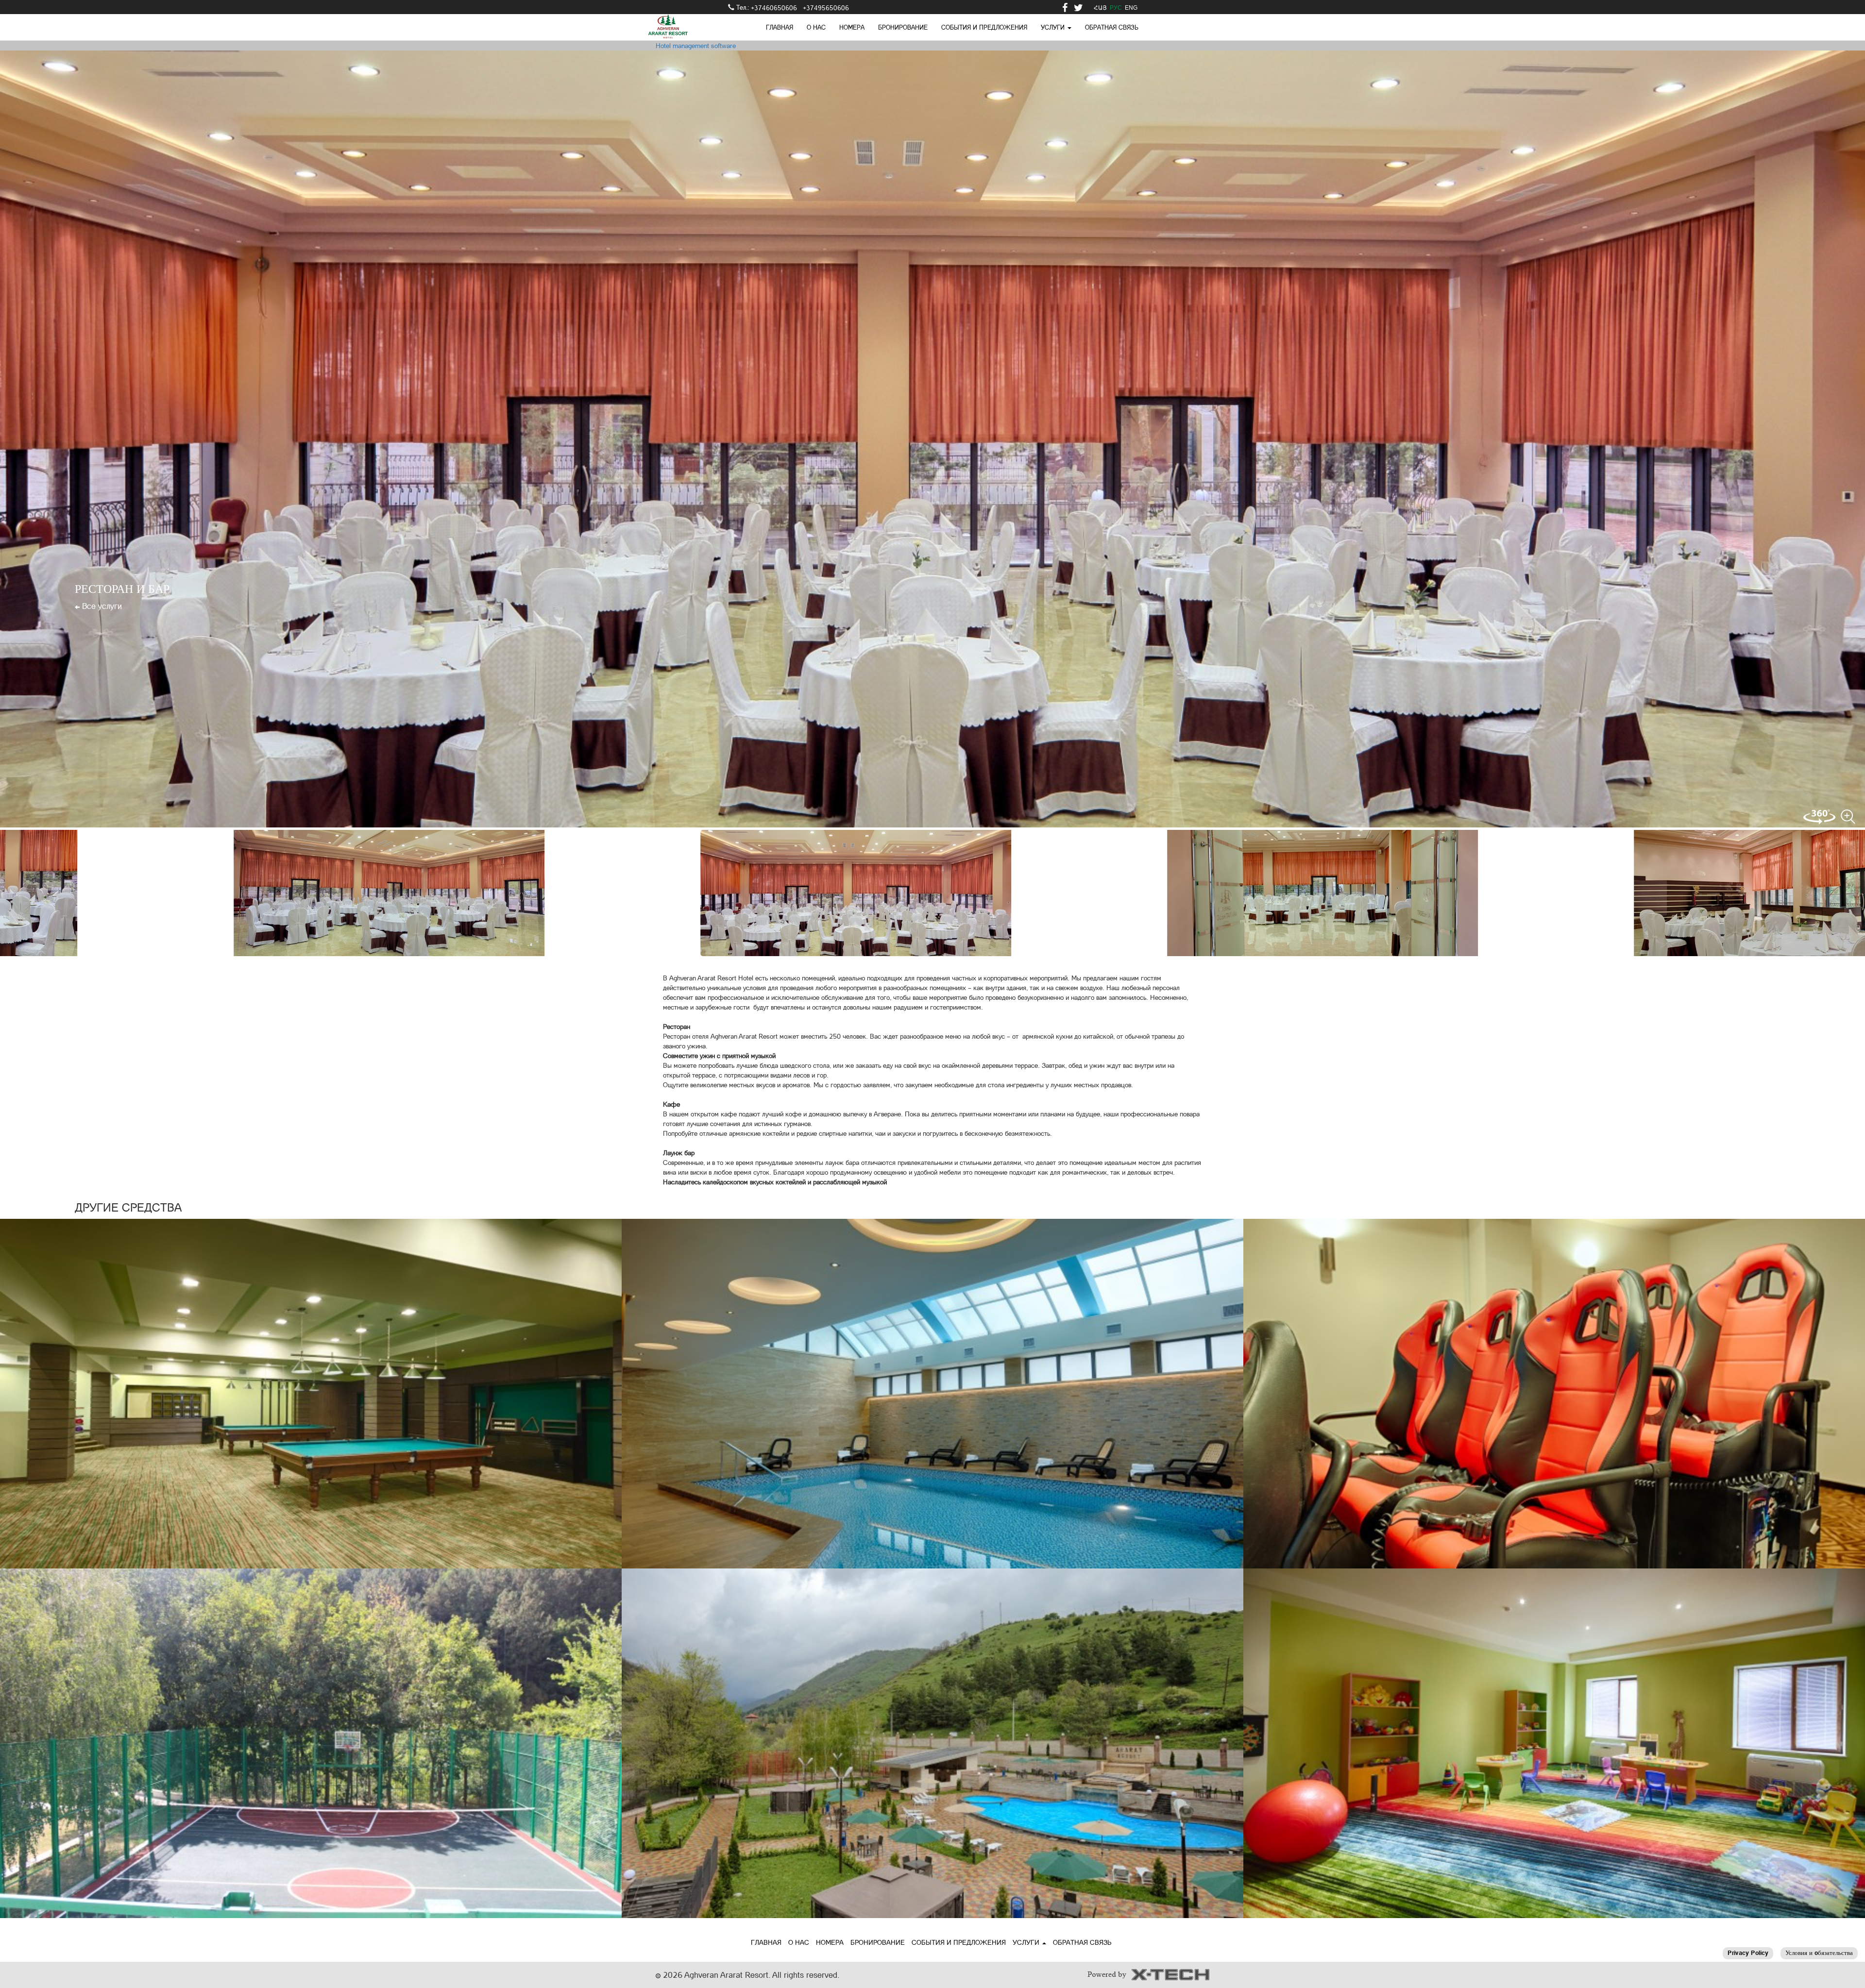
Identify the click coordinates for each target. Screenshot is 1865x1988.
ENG (1131, 8)
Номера (852, 27)
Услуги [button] (1054, 27)
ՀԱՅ (1100, 8)
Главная (780, 27)
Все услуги (101, 606)
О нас (816, 27)
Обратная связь (1112, 27)
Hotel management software (696, 46)
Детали (311, 1399)
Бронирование (903, 27)
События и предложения (984, 27)
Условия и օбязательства (1819, 1953)
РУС (1116, 8)
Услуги (1027, 1942)
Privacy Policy (1748, 1953)
